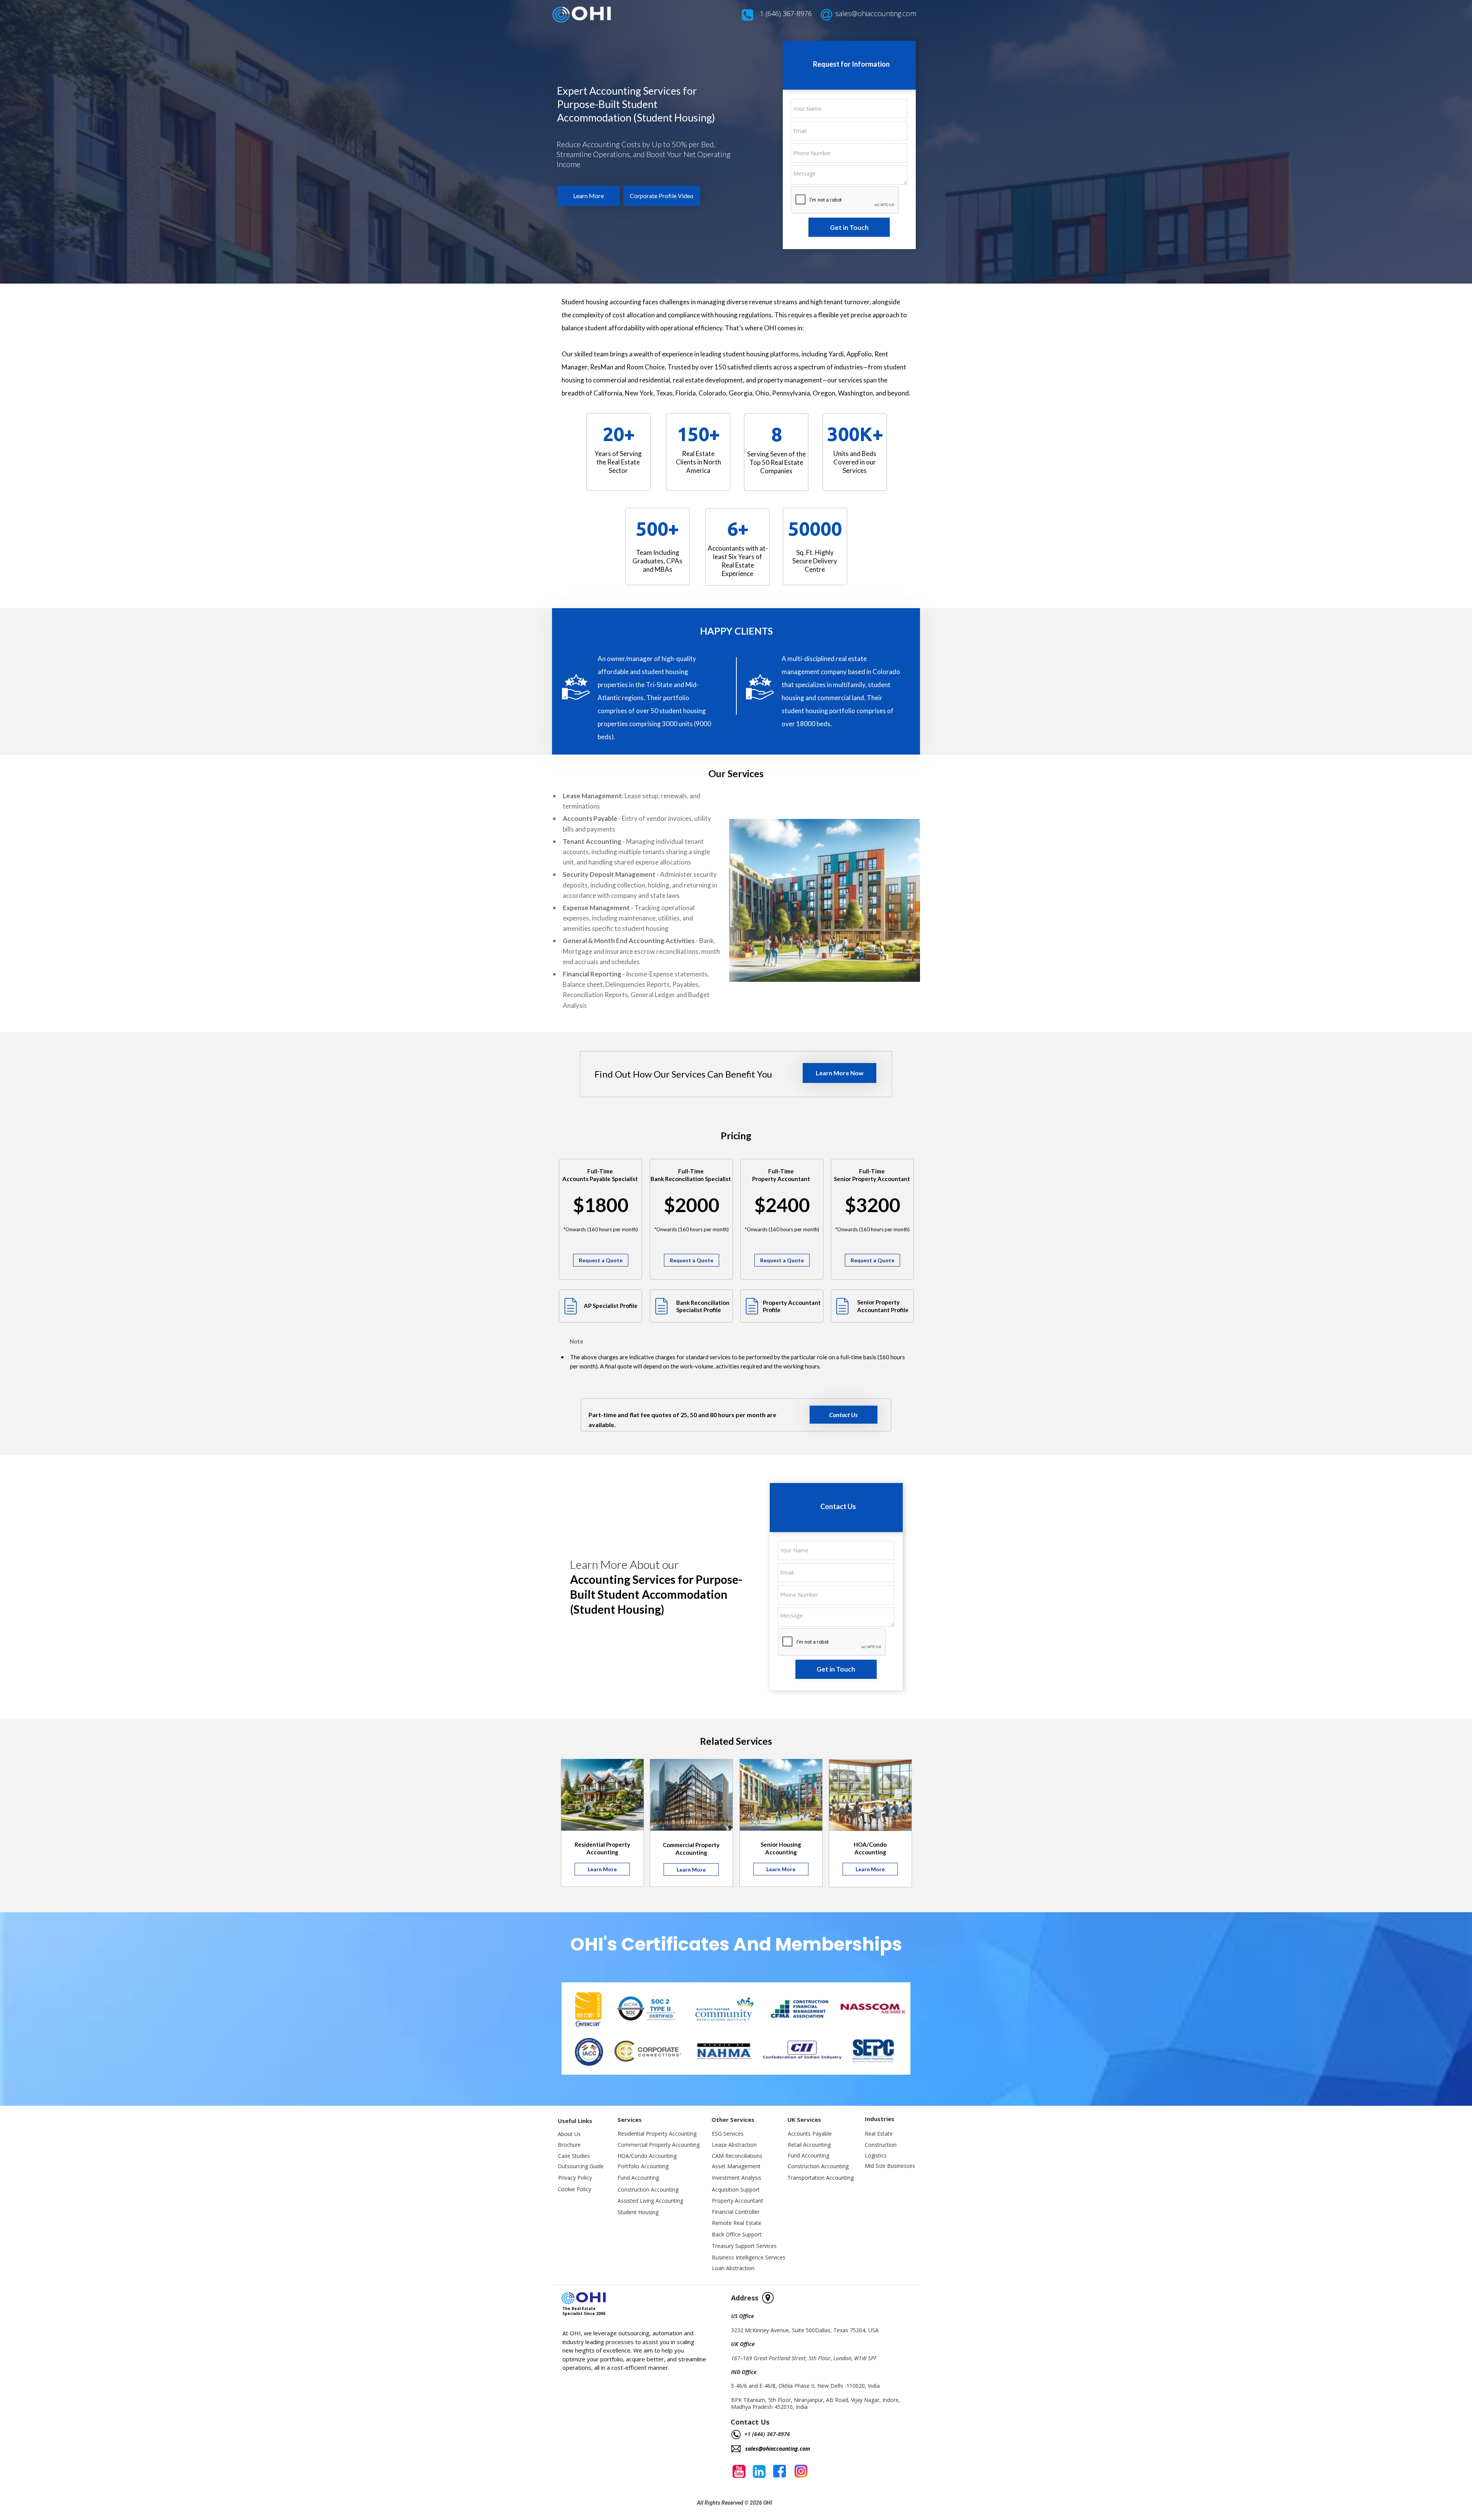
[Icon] (571, 1306)
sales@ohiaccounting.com (876, 13)
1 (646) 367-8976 (786, 13)
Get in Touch (849, 227)
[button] (588, 196)
